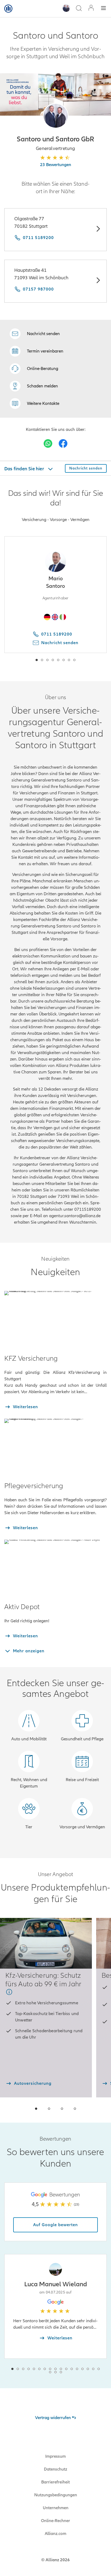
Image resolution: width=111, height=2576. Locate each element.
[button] (56, 116)
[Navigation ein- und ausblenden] (103, 9)
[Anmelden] (91, 8)
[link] (34, 369)
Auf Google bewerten (55, 2225)
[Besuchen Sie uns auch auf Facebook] (63, 443)
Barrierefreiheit (55, 2482)
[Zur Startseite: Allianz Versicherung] (8, 9)
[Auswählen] (98, 230)
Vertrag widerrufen (53, 2418)
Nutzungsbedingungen (56, 2495)
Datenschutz (55, 2469)
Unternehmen (56, 2508)
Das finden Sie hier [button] (25, 469)
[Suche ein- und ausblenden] (79, 9)
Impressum (55, 2456)
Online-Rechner (55, 2521)
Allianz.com (55, 2534)
